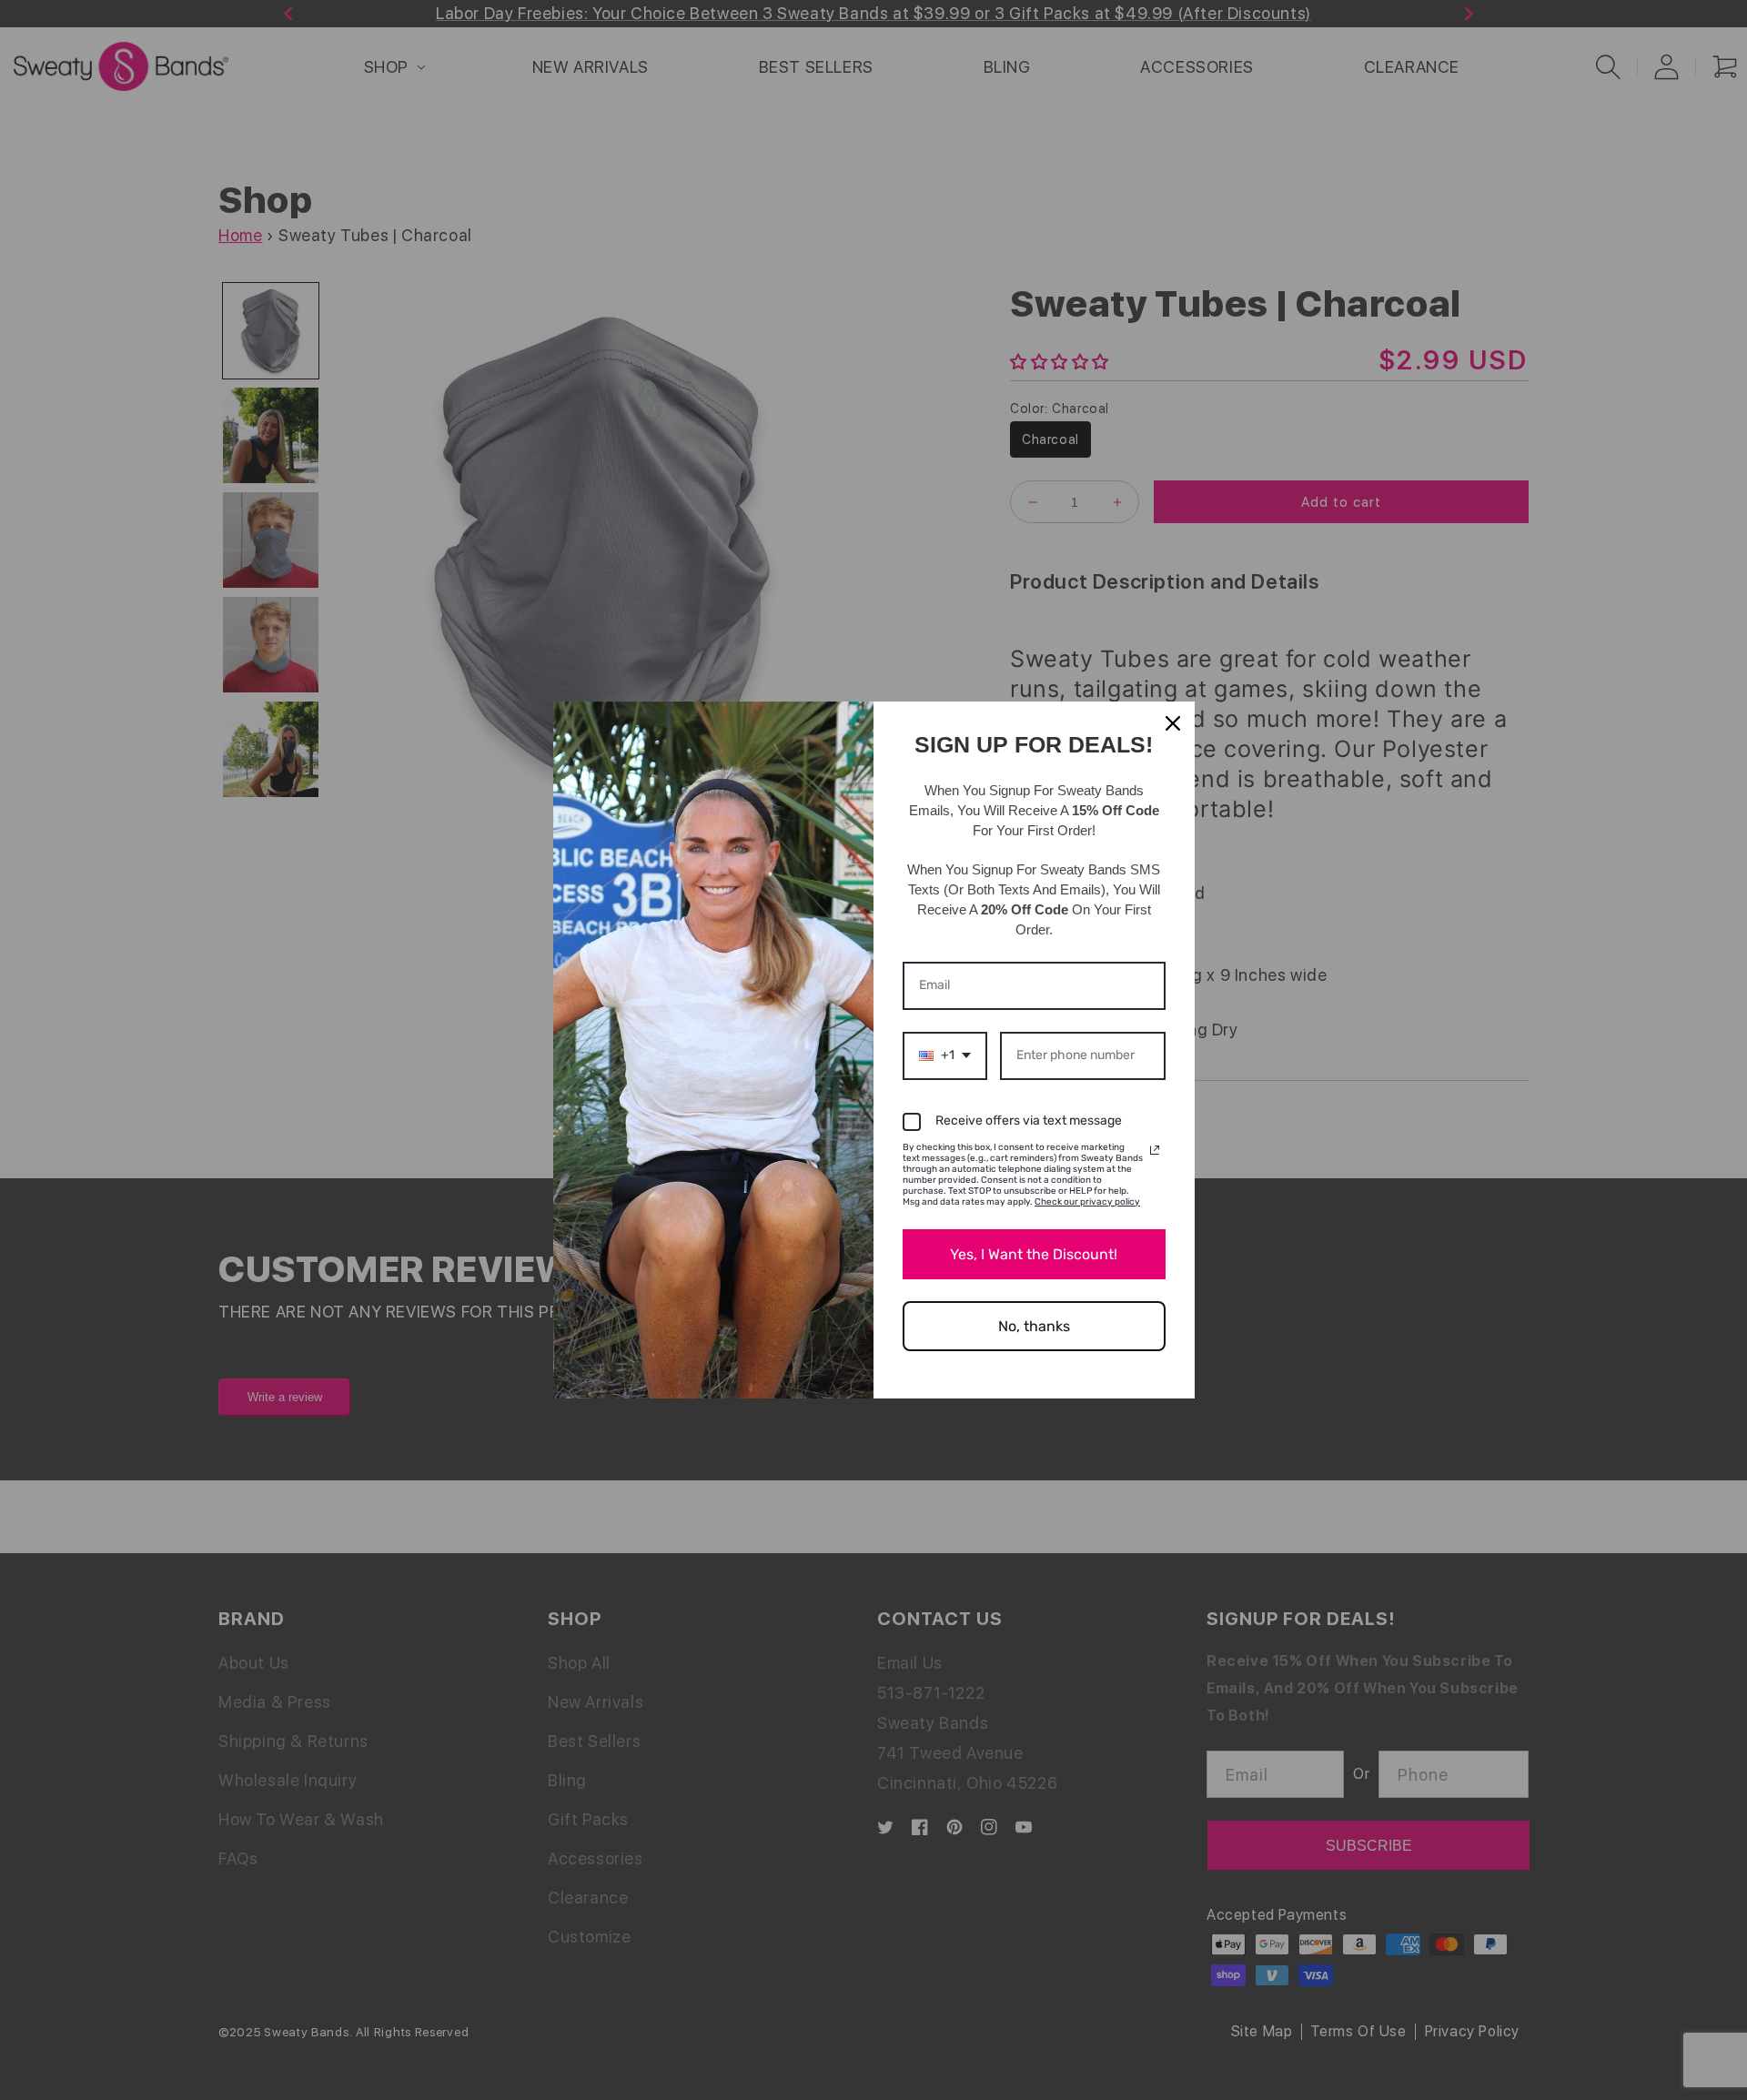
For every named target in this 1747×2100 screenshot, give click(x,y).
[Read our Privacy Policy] (1155, 1150)
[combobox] (945, 1056)
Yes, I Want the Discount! (1034, 1254)
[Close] (1173, 723)
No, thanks (1034, 1326)
